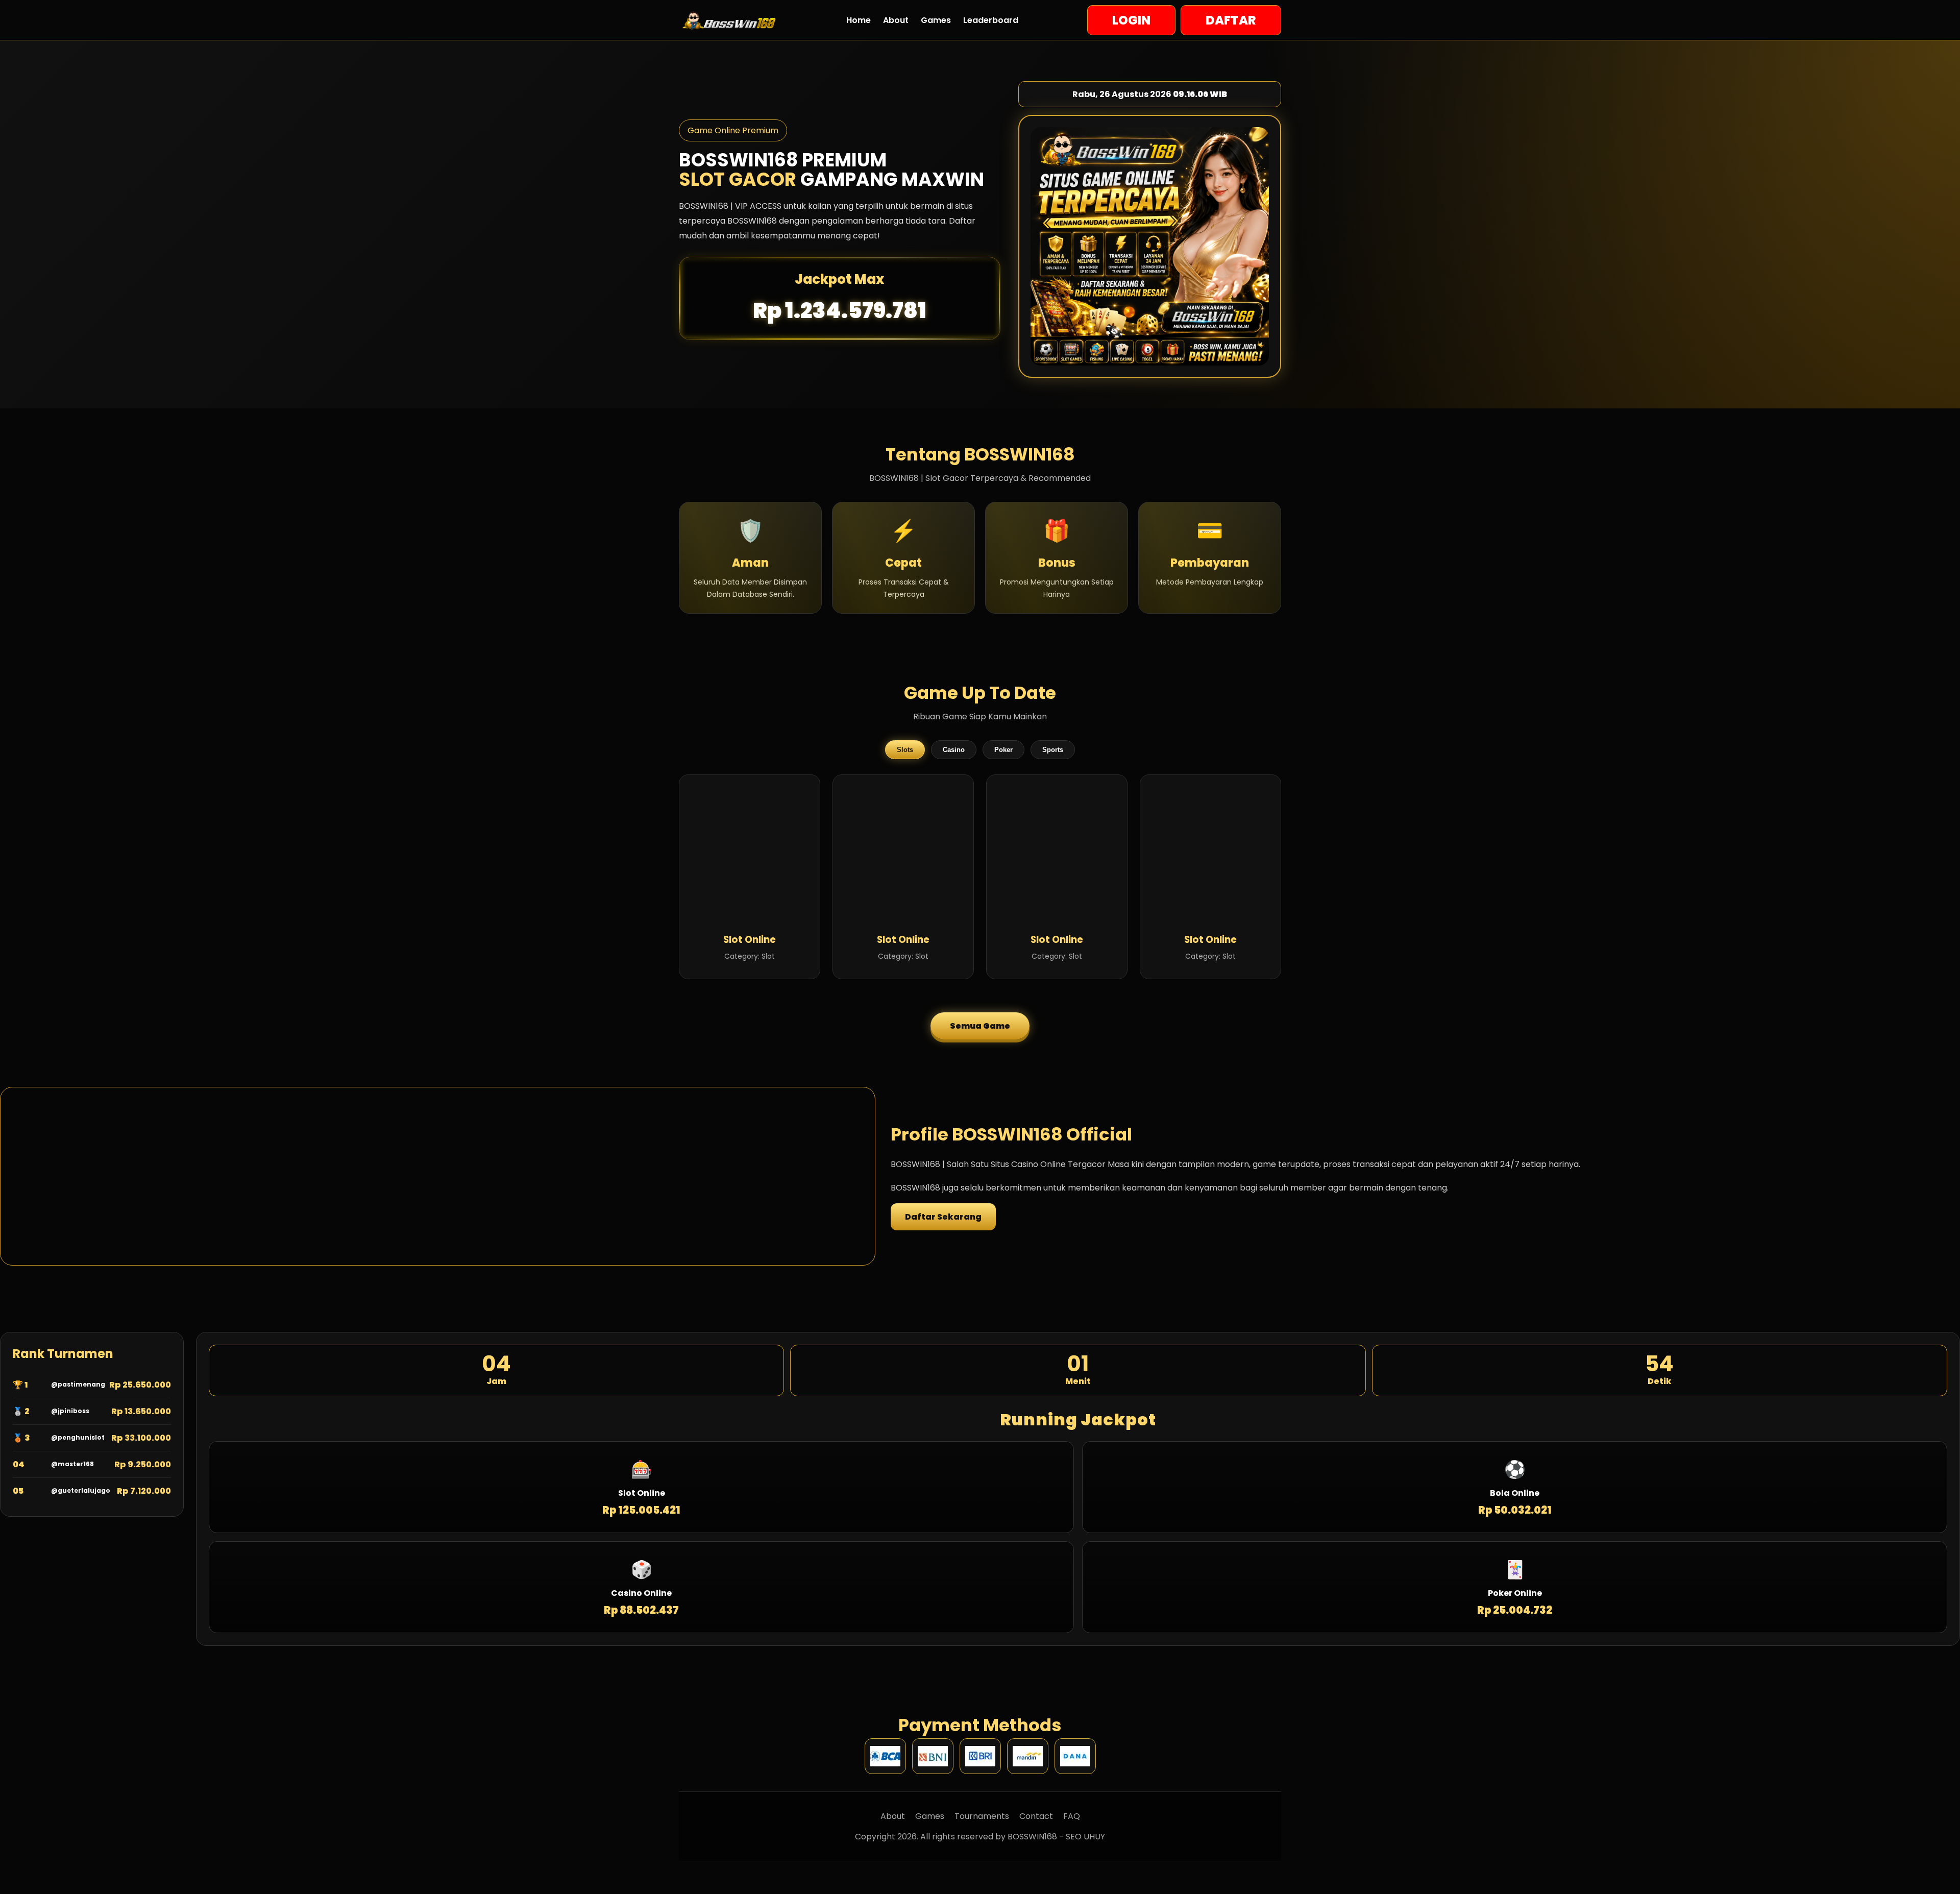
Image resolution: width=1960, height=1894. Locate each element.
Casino (954, 750)
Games (936, 20)
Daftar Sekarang (943, 1217)
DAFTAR (1231, 20)
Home (859, 20)
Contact (1036, 1816)
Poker (1003, 750)
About (896, 20)
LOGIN (1131, 20)
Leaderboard (991, 20)
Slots (905, 750)
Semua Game (980, 1026)
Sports (1053, 750)
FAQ (1072, 1816)
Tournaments (982, 1816)
